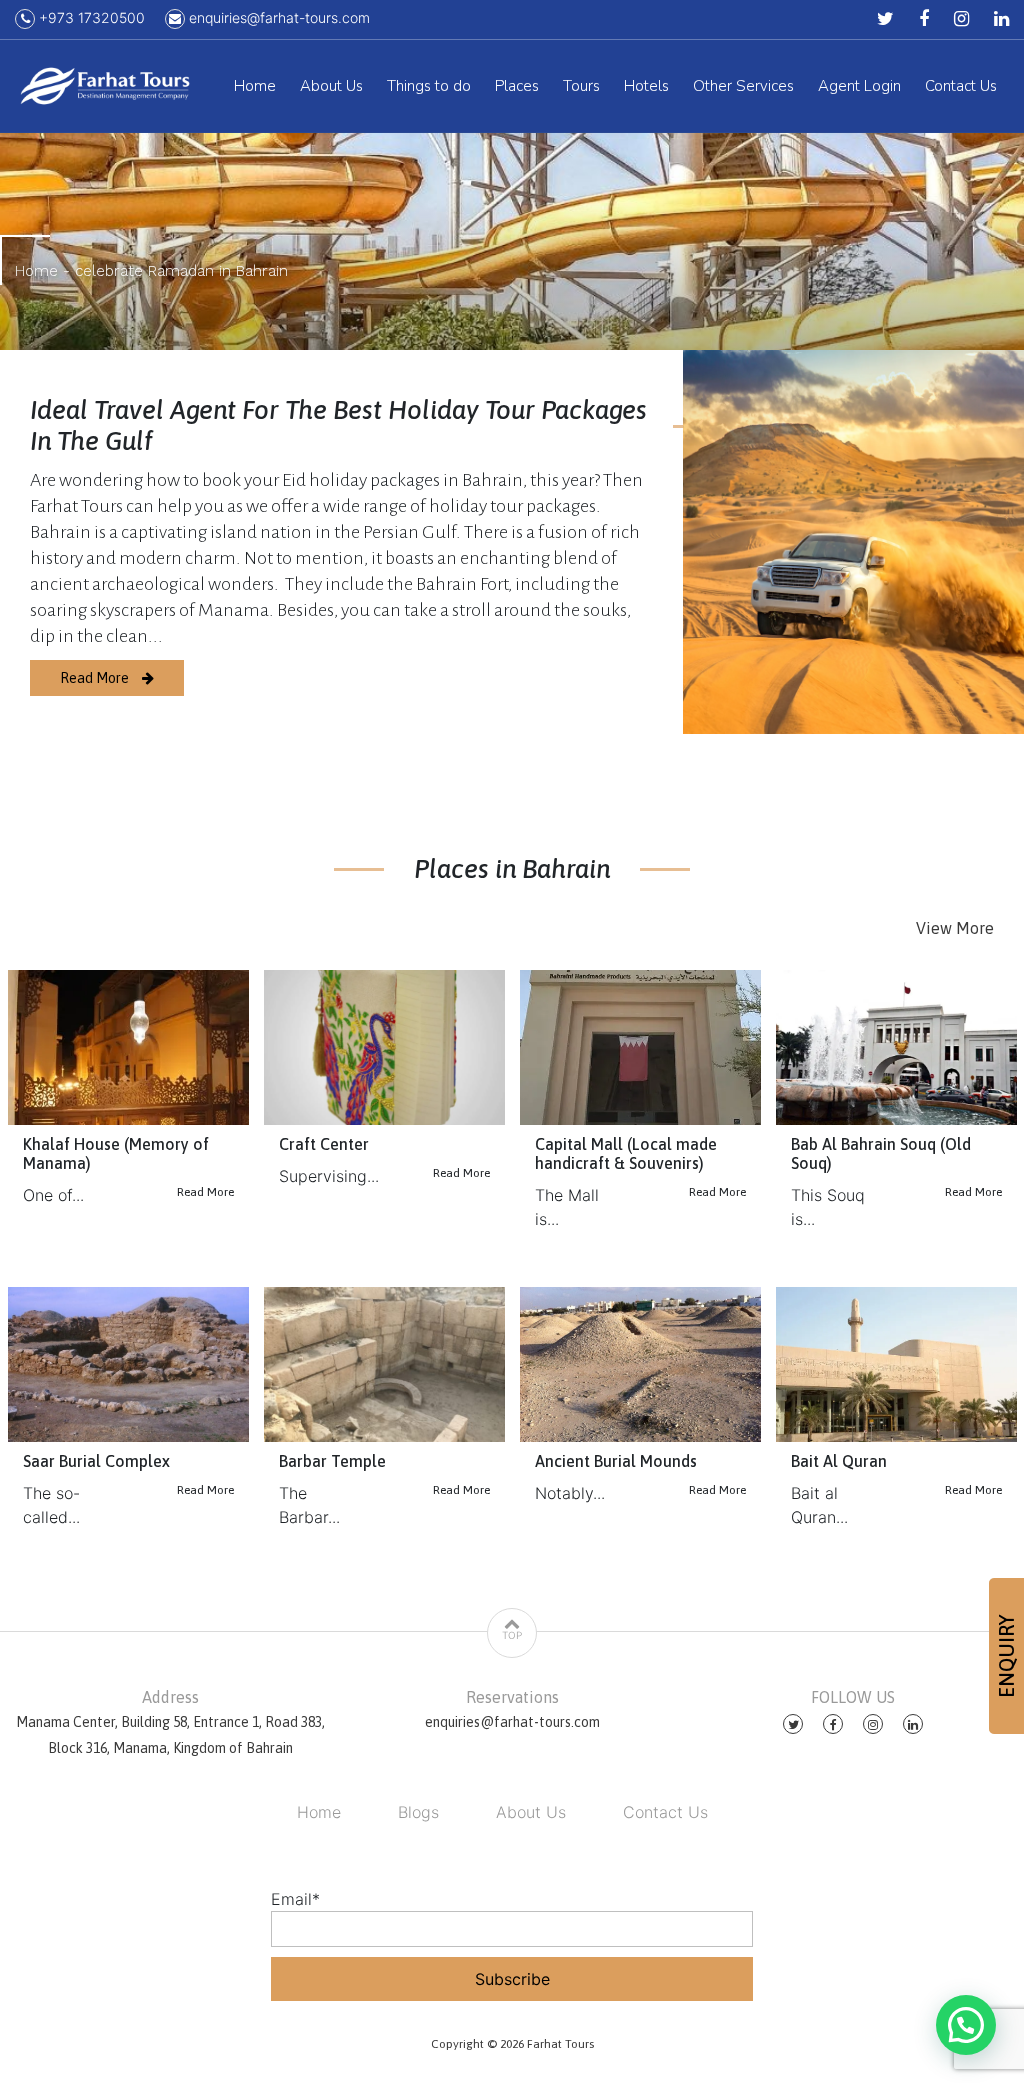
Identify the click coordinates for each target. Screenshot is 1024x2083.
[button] (966, 2025)
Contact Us (961, 86)
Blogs (418, 1812)
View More (955, 928)
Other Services (743, 86)
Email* (295, 1899)
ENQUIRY (1006, 1656)
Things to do (429, 86)
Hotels (646, 86)
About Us (331, 86)
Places (517, 86)
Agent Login (859, 86)
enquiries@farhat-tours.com (277, 17)
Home (255, 86)
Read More (96, 678)
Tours (581, 86)
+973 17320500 (90, 17)
